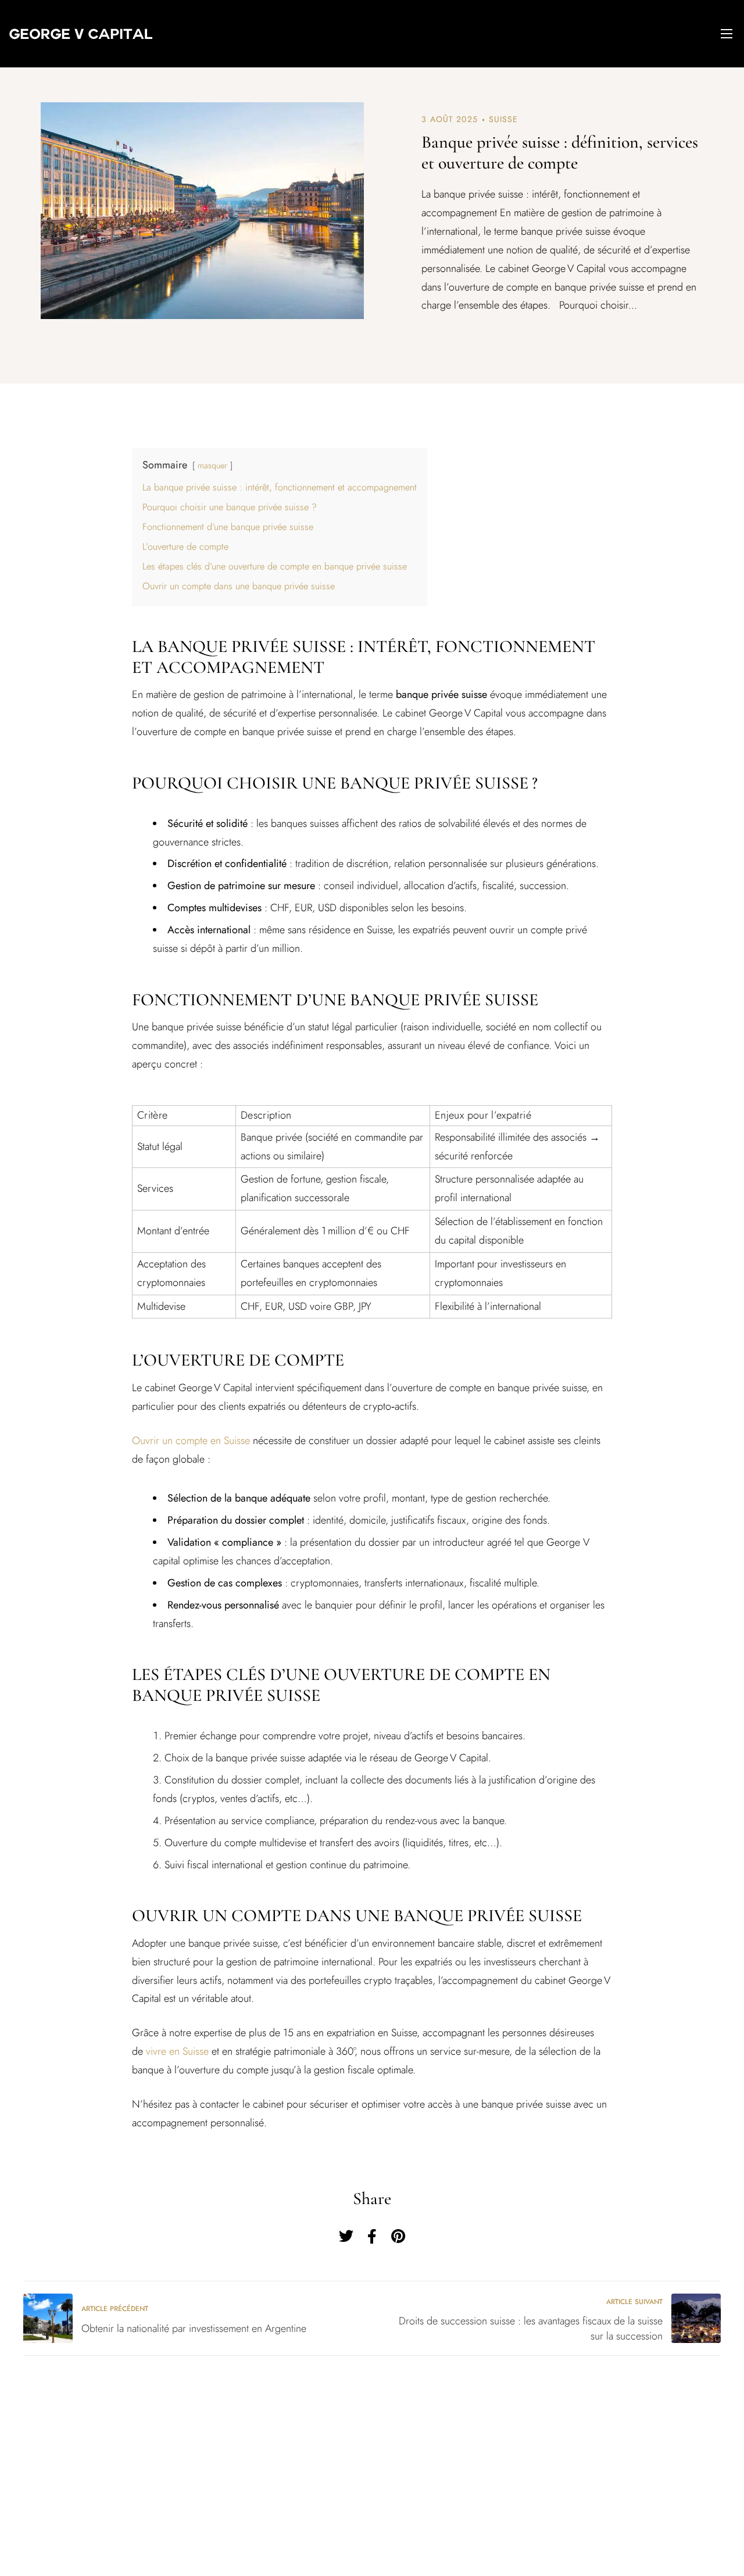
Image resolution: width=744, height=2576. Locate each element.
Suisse (504, 119)
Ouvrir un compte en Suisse (191, 1441)
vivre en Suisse (177, 2051)
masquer (212, 465)
